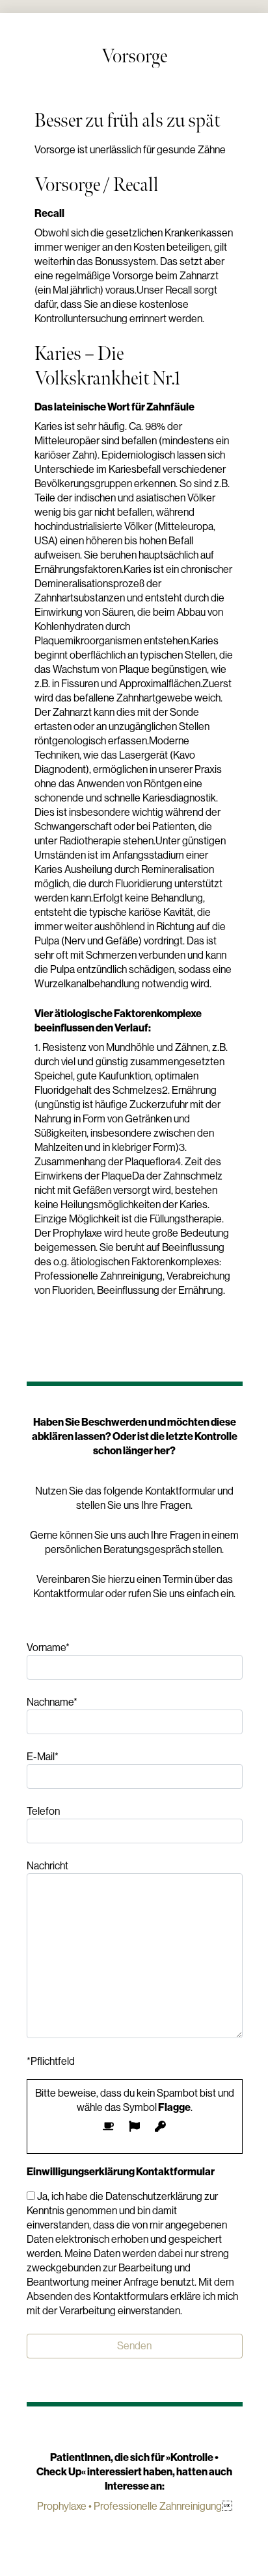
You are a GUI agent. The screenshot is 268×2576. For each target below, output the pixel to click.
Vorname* (48, 1648)
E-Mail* (43, 1757)
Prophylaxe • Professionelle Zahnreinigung (129, 2506)
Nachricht (47, 1866)
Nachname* (52, 1702)
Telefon (43, 1811)
